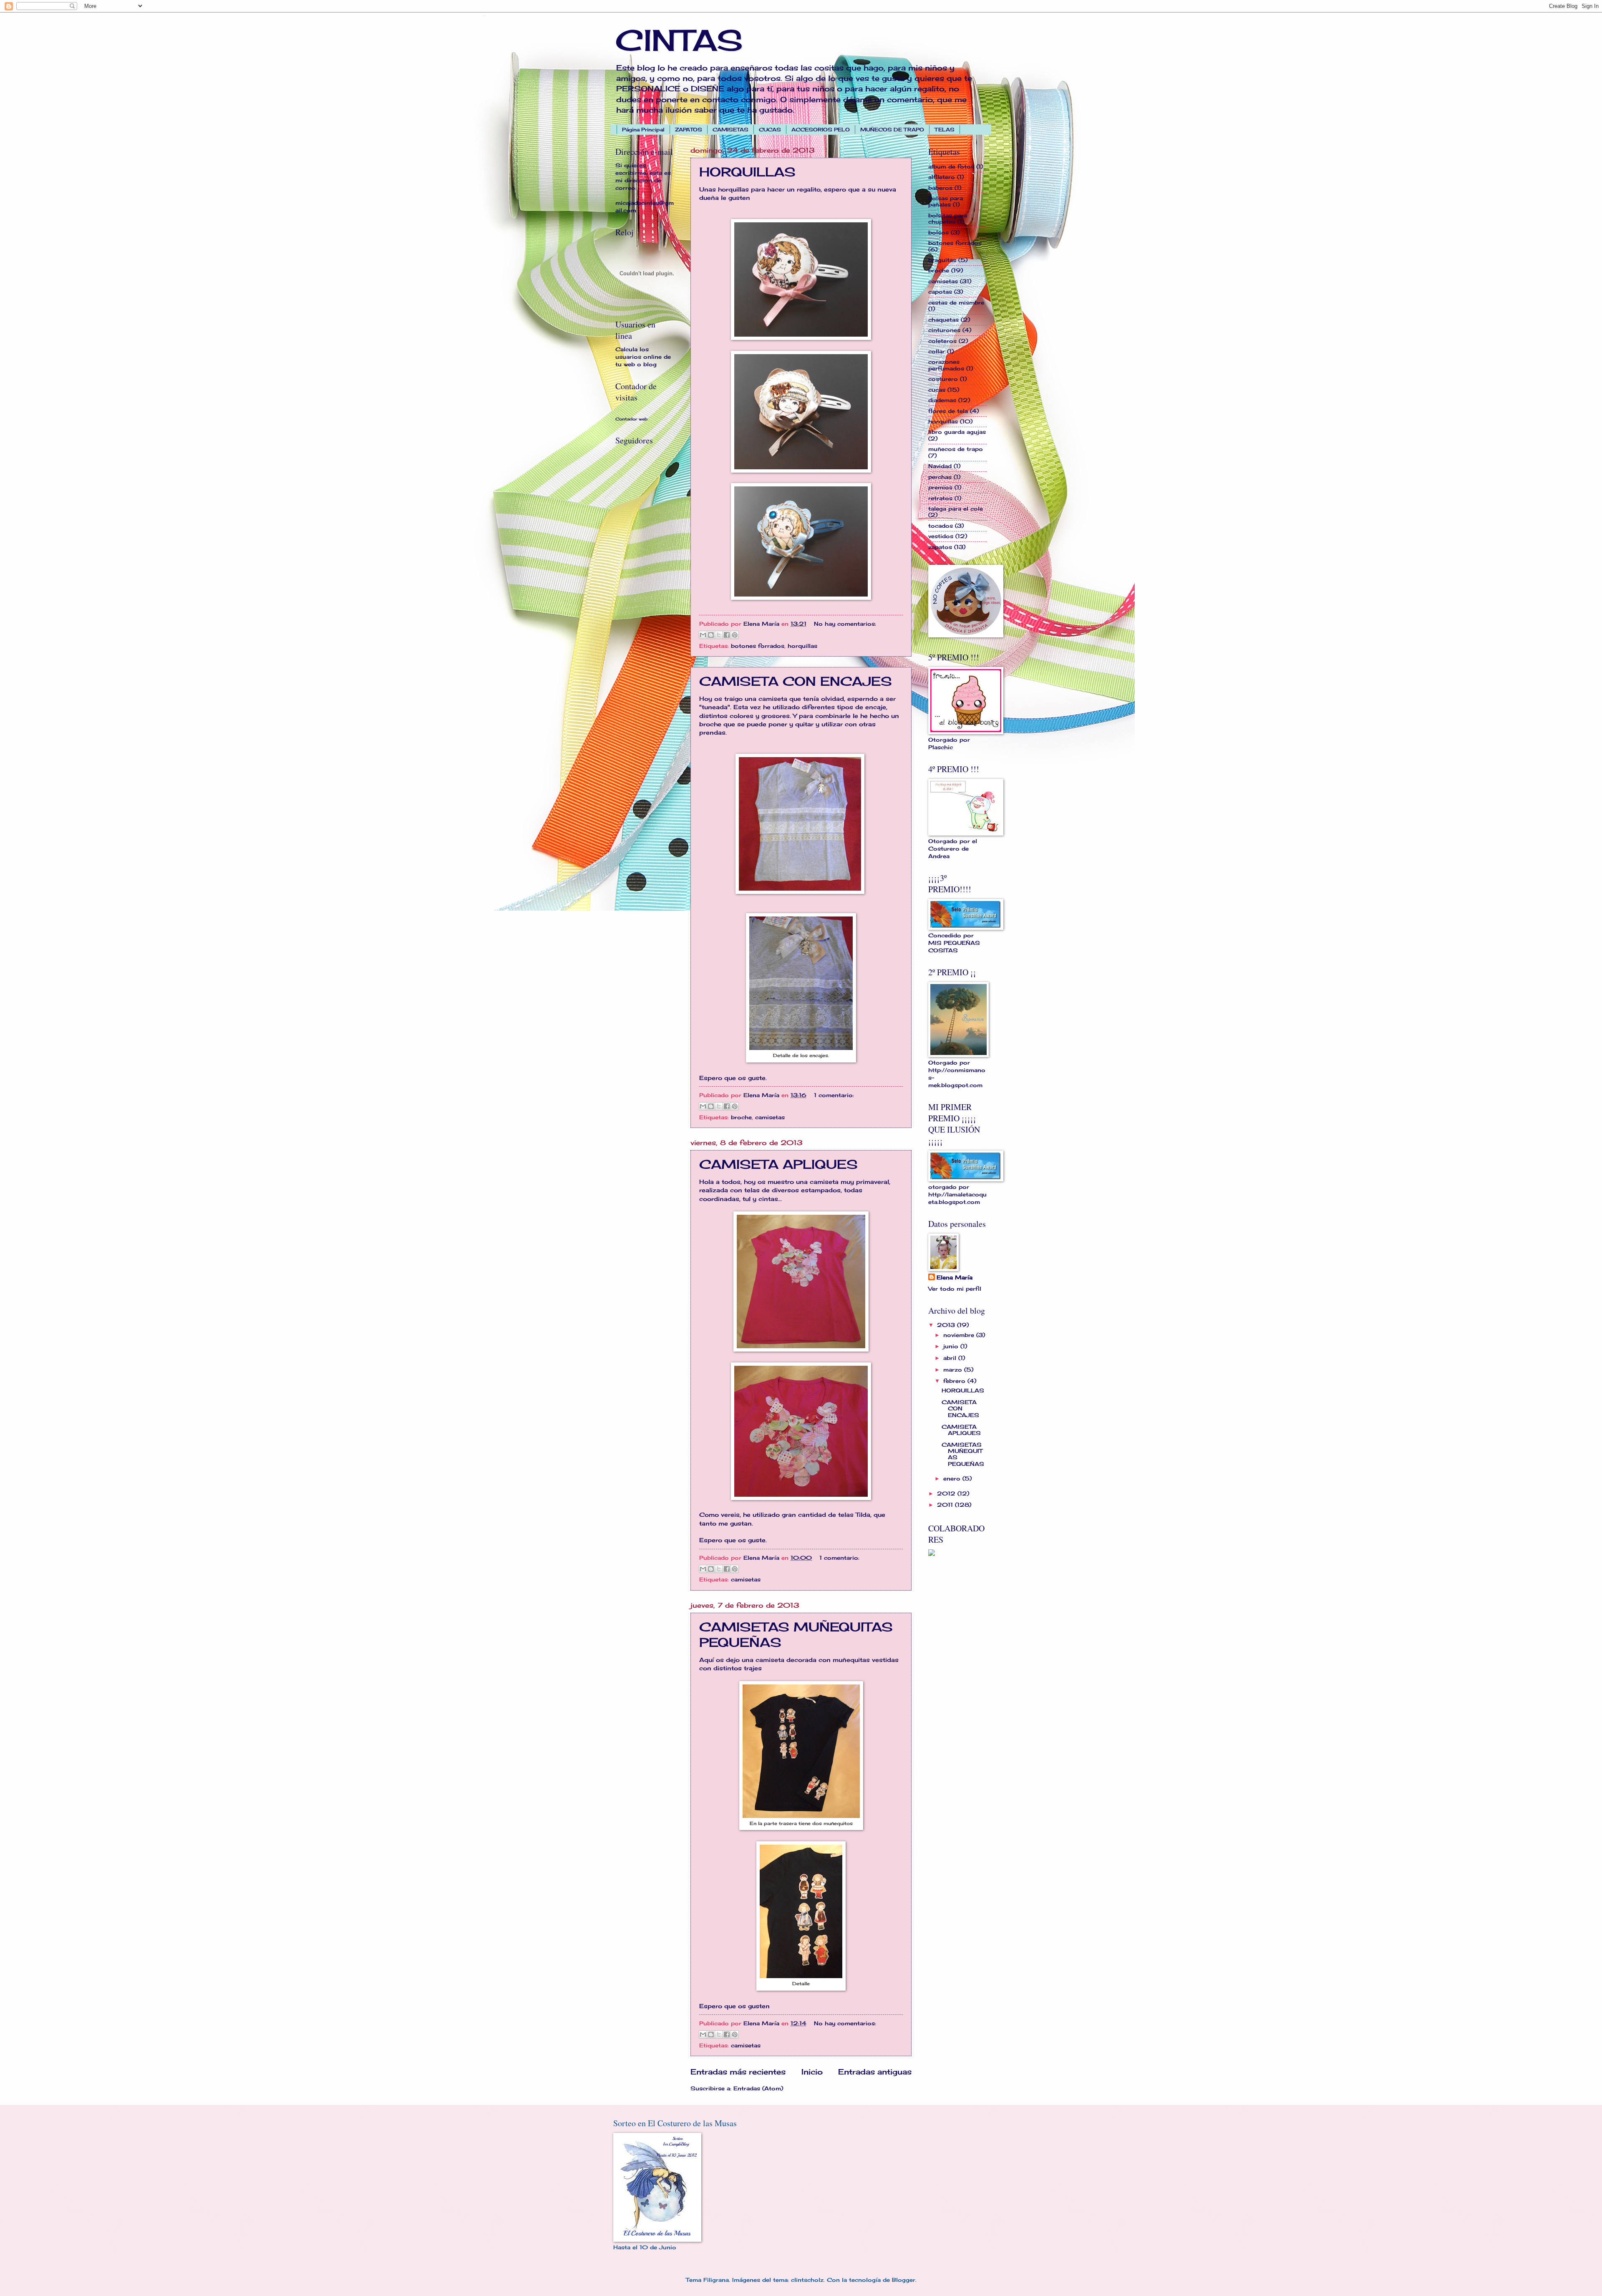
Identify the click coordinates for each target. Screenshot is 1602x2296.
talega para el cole (956, 509)
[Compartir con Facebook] (727, 635)
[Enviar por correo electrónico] (703, 635)
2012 (947, 1493)
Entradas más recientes (738, 2072)
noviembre (960, 1335)
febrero (955, 1381)
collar (937, 351)
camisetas (770, 1117)
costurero (943, 379)
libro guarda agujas (957, 432)
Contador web (631, 419)
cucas (937, 390)
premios (940, 487)
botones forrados (758, 646)
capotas (940, 292)
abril (951, 1358)
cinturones (944, 330)
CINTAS (679, 40)
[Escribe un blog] (711, 635)
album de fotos (951, 166)
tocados (941, 526)
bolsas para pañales (946, 201)
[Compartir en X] (719, 635)
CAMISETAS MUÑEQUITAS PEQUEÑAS (963, 1454)
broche (741, 1117)
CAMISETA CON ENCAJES (796, 681)
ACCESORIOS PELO (821, 130)
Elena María (955, 1277)
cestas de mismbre (956, 302)
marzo (954, 1370)
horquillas (802, 646)
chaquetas (943, 320)
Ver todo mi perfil (955, 1289)
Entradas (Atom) (758, 2088)
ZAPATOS (689, 130)
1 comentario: (834, 1095)
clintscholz (807, 2280)
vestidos (941, 536)
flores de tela (948, 411)
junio (952, 1346)
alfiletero (942, 177)
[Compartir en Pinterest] (735, 635)
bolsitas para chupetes (948, 218)
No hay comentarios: (845, 624)
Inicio (812, 2072)
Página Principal (643, 130)
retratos (940, 498)
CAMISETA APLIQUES (778, 1164)
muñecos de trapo (956, 449)
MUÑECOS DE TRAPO (892, 130)
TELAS (945, 130)
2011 (946, 1505)
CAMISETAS (730, 130)
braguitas (942, 260)
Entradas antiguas (875, 2072)
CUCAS (770, 130)
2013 (947, 1325)
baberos (940, 188)
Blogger (904, 2280)
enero (953, 1478)
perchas (940, 477)
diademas (942, 400)
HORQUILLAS (747, 172)
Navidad (940, 466)
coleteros (942, 341)
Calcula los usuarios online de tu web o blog (643, 357)
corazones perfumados (946, 365)
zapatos (940, 547)
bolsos (938, 232)
